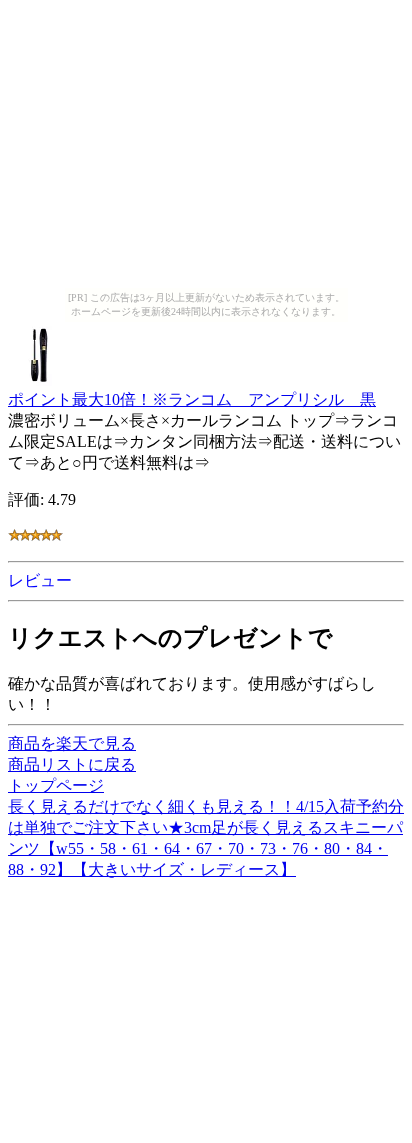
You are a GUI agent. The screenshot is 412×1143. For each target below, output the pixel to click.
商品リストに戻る (72, 764)
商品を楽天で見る (72, 743)
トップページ (56, 785)
